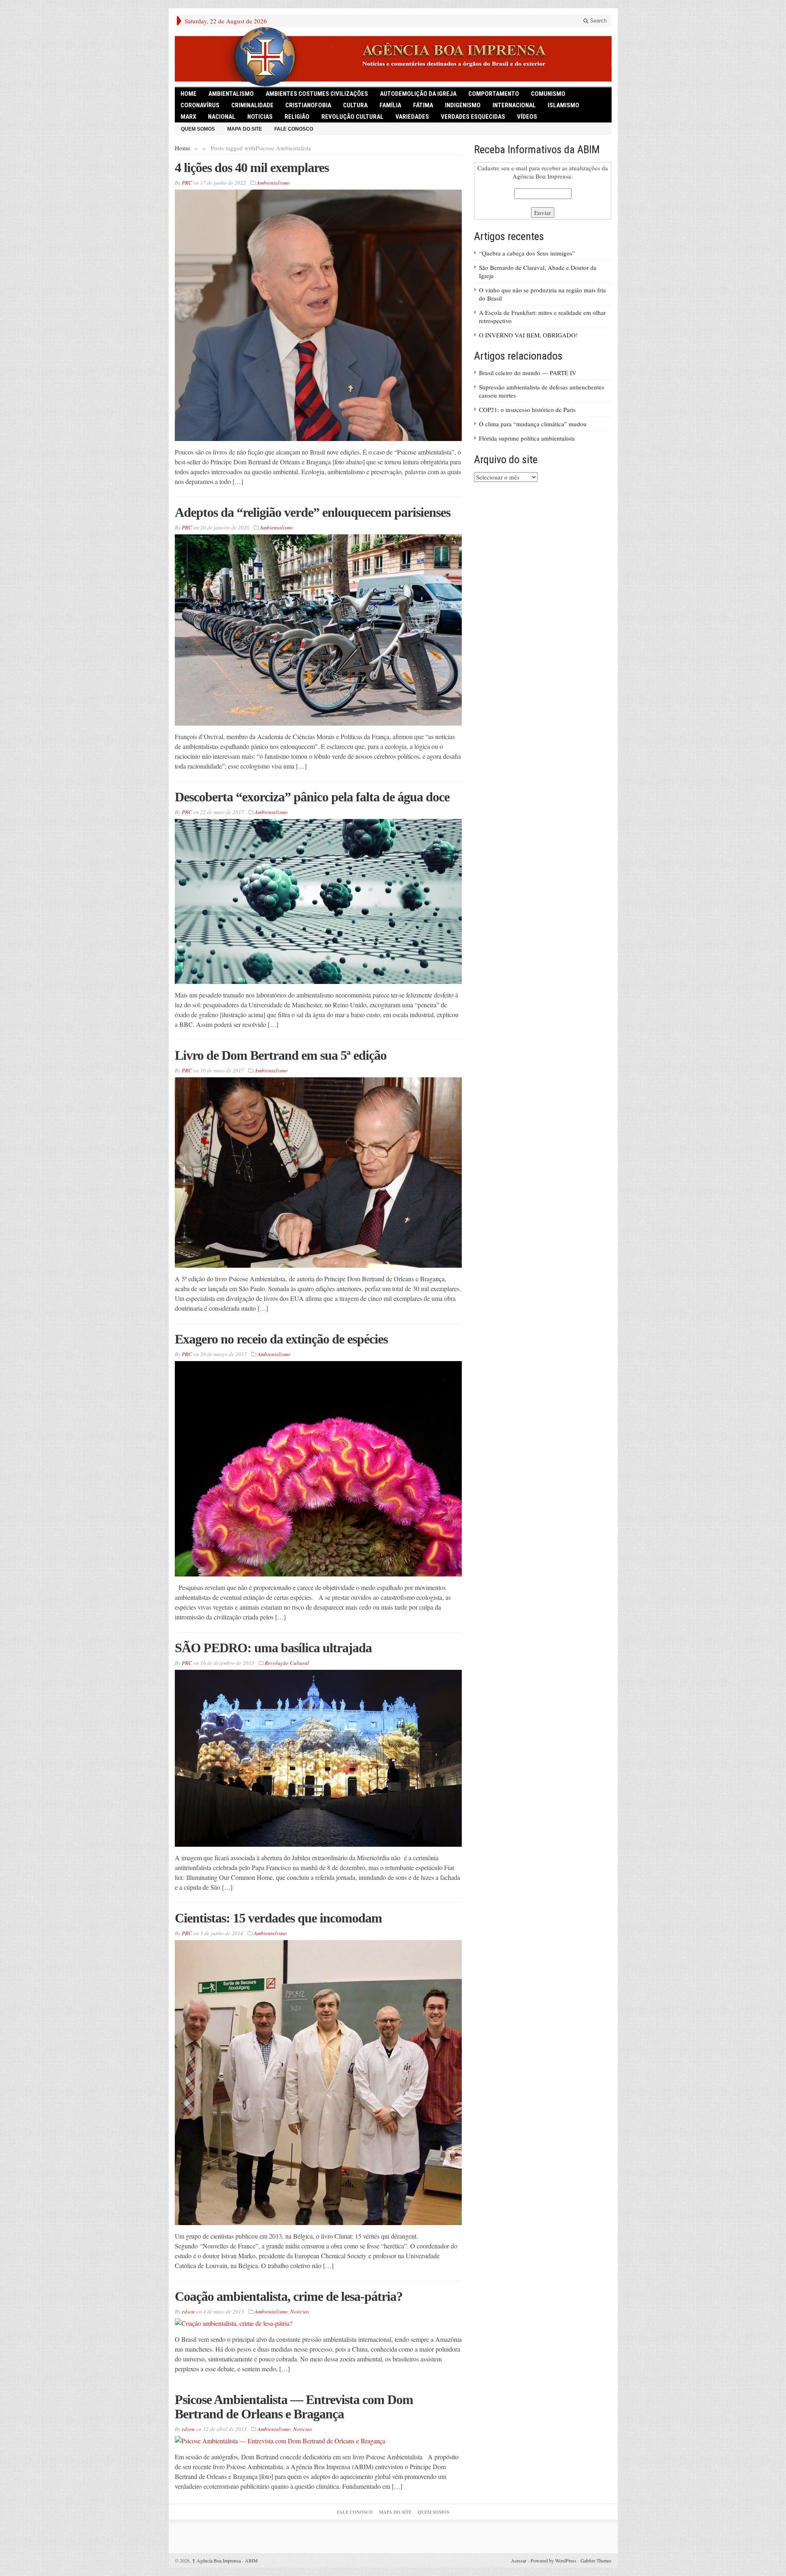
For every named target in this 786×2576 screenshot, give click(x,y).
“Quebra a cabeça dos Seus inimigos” (527, 253)
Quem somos (198, 129)
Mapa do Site (245, 129)
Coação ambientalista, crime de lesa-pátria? (289, 2296)
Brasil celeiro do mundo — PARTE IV (528, 373)
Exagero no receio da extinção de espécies (281, 1339)
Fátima (423, 105)
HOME (189, 94)
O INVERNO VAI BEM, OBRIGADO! (528, 335)
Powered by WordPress (553, 2560)
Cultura (355, 105)
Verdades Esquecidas (473, 117)
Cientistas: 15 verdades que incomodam (278, 1918)
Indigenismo (463, 105)
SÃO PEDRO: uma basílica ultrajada (273, 1648)
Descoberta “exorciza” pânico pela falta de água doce (312, 797)
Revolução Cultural (352, 117)
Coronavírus (200, 105)
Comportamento (494, 94)
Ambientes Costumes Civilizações (317, 94)
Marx (188, 117)
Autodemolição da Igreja (418, 94)
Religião (297, 117)
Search (597, 21)
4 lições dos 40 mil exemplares (252, 167)
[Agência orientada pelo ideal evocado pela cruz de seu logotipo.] (393, 57)
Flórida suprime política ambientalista (527, 438)
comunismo (548, 94)
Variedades (412, 117)
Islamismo (564, 105)
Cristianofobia (308, 105)
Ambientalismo (231, 94)
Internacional (514, 105)
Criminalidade (252, 105)
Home (183, 148)
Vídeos (527, 117)
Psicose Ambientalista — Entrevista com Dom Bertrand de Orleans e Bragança (294, 2407)
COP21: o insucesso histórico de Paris (527, 409)
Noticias (260, 117)
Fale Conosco (294, 129)
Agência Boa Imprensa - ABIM (225, 2560)
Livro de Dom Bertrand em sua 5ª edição (281, 1055)
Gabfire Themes (596, 2560)
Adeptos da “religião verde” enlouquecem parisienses (313, 512)
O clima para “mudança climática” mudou (533, 424)
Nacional (222, 117)
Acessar (519, 2560)
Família (390, 105)
